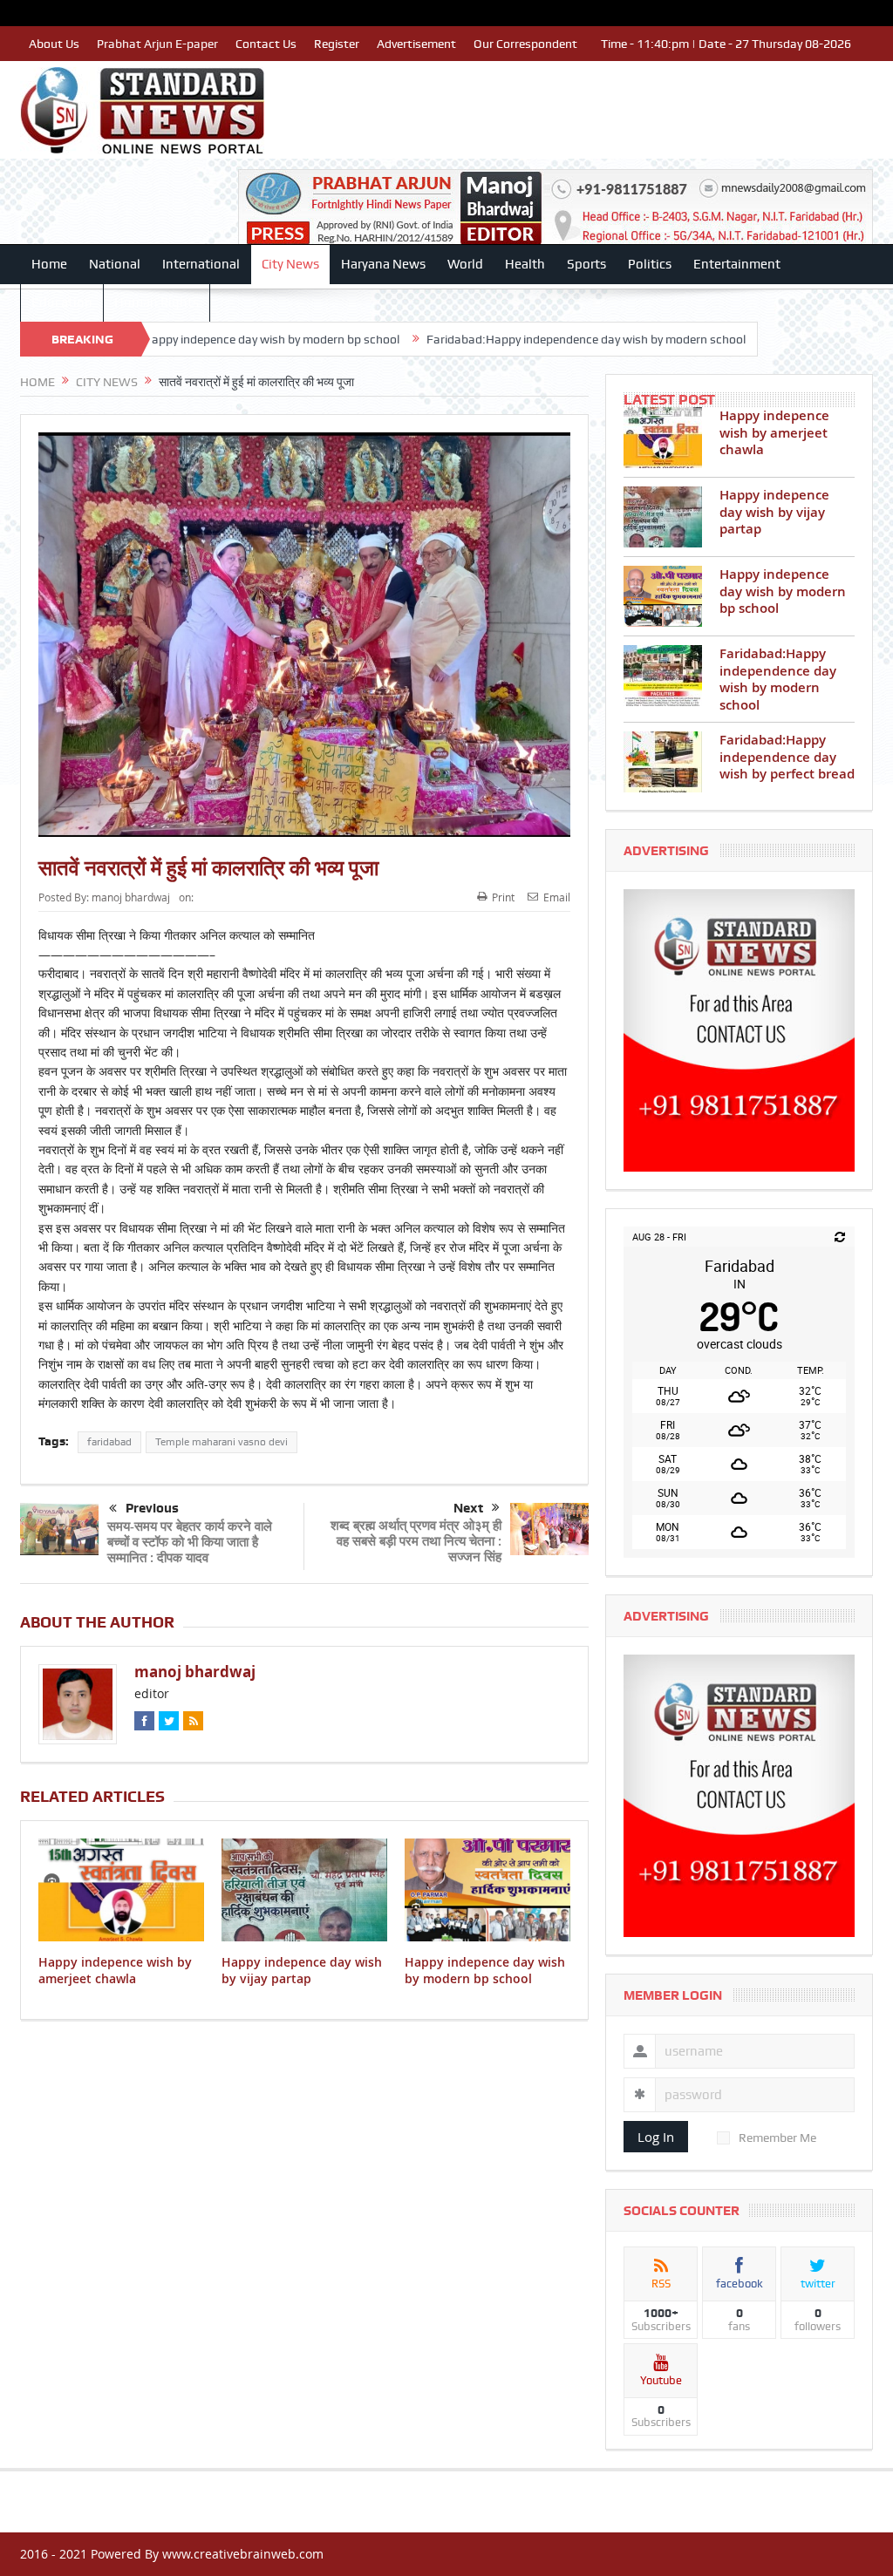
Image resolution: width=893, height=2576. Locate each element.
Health (525, 264)
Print (503, 897)
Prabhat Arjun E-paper (157, 44)
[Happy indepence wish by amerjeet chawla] (663, 438)
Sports (586, 264)
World (465, 264)
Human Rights (157, 302)
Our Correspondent (525, 44)
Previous (152, 1508)
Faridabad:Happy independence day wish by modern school (498, 339)
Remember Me (777, 2138)
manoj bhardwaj (131, 897)
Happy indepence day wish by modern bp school (183, 339)
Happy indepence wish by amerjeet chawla (115, 1970)
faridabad (109, 1442)
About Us (54, 44)
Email (557, 897)
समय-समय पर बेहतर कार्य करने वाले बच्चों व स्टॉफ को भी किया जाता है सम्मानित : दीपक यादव (190, 1542)
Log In (656, 2137)
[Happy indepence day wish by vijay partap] (663, 517)
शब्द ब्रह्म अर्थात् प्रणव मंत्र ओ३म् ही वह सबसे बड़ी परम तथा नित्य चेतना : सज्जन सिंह (416, 1541)
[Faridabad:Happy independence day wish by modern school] (663, 676)
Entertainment (737, 264)
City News (290, 264)
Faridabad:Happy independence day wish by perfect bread (787, 757)
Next (468, 1508)
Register (337, 44)
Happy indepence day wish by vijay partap (302, 1970)
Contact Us (266, 44)
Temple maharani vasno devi (222, 1442)
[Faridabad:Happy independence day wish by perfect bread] (663, 762)
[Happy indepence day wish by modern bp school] (663, 596)
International (201, 264)
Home (49, 264)
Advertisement (416, 44)
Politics (650, 264)
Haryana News (383, 264)
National (115, 264)
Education (62, 302)
